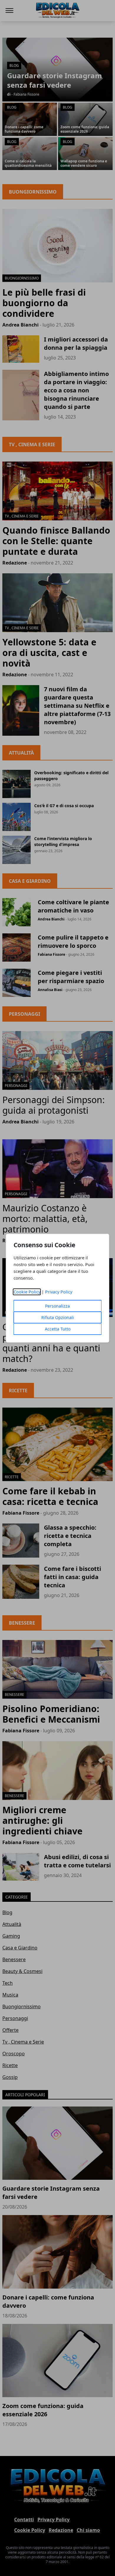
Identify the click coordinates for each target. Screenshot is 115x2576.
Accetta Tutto (58, 1329)
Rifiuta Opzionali (58, 1317)
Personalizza (57, 1306)
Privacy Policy (59, 1292)
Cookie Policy (27, 1292)
